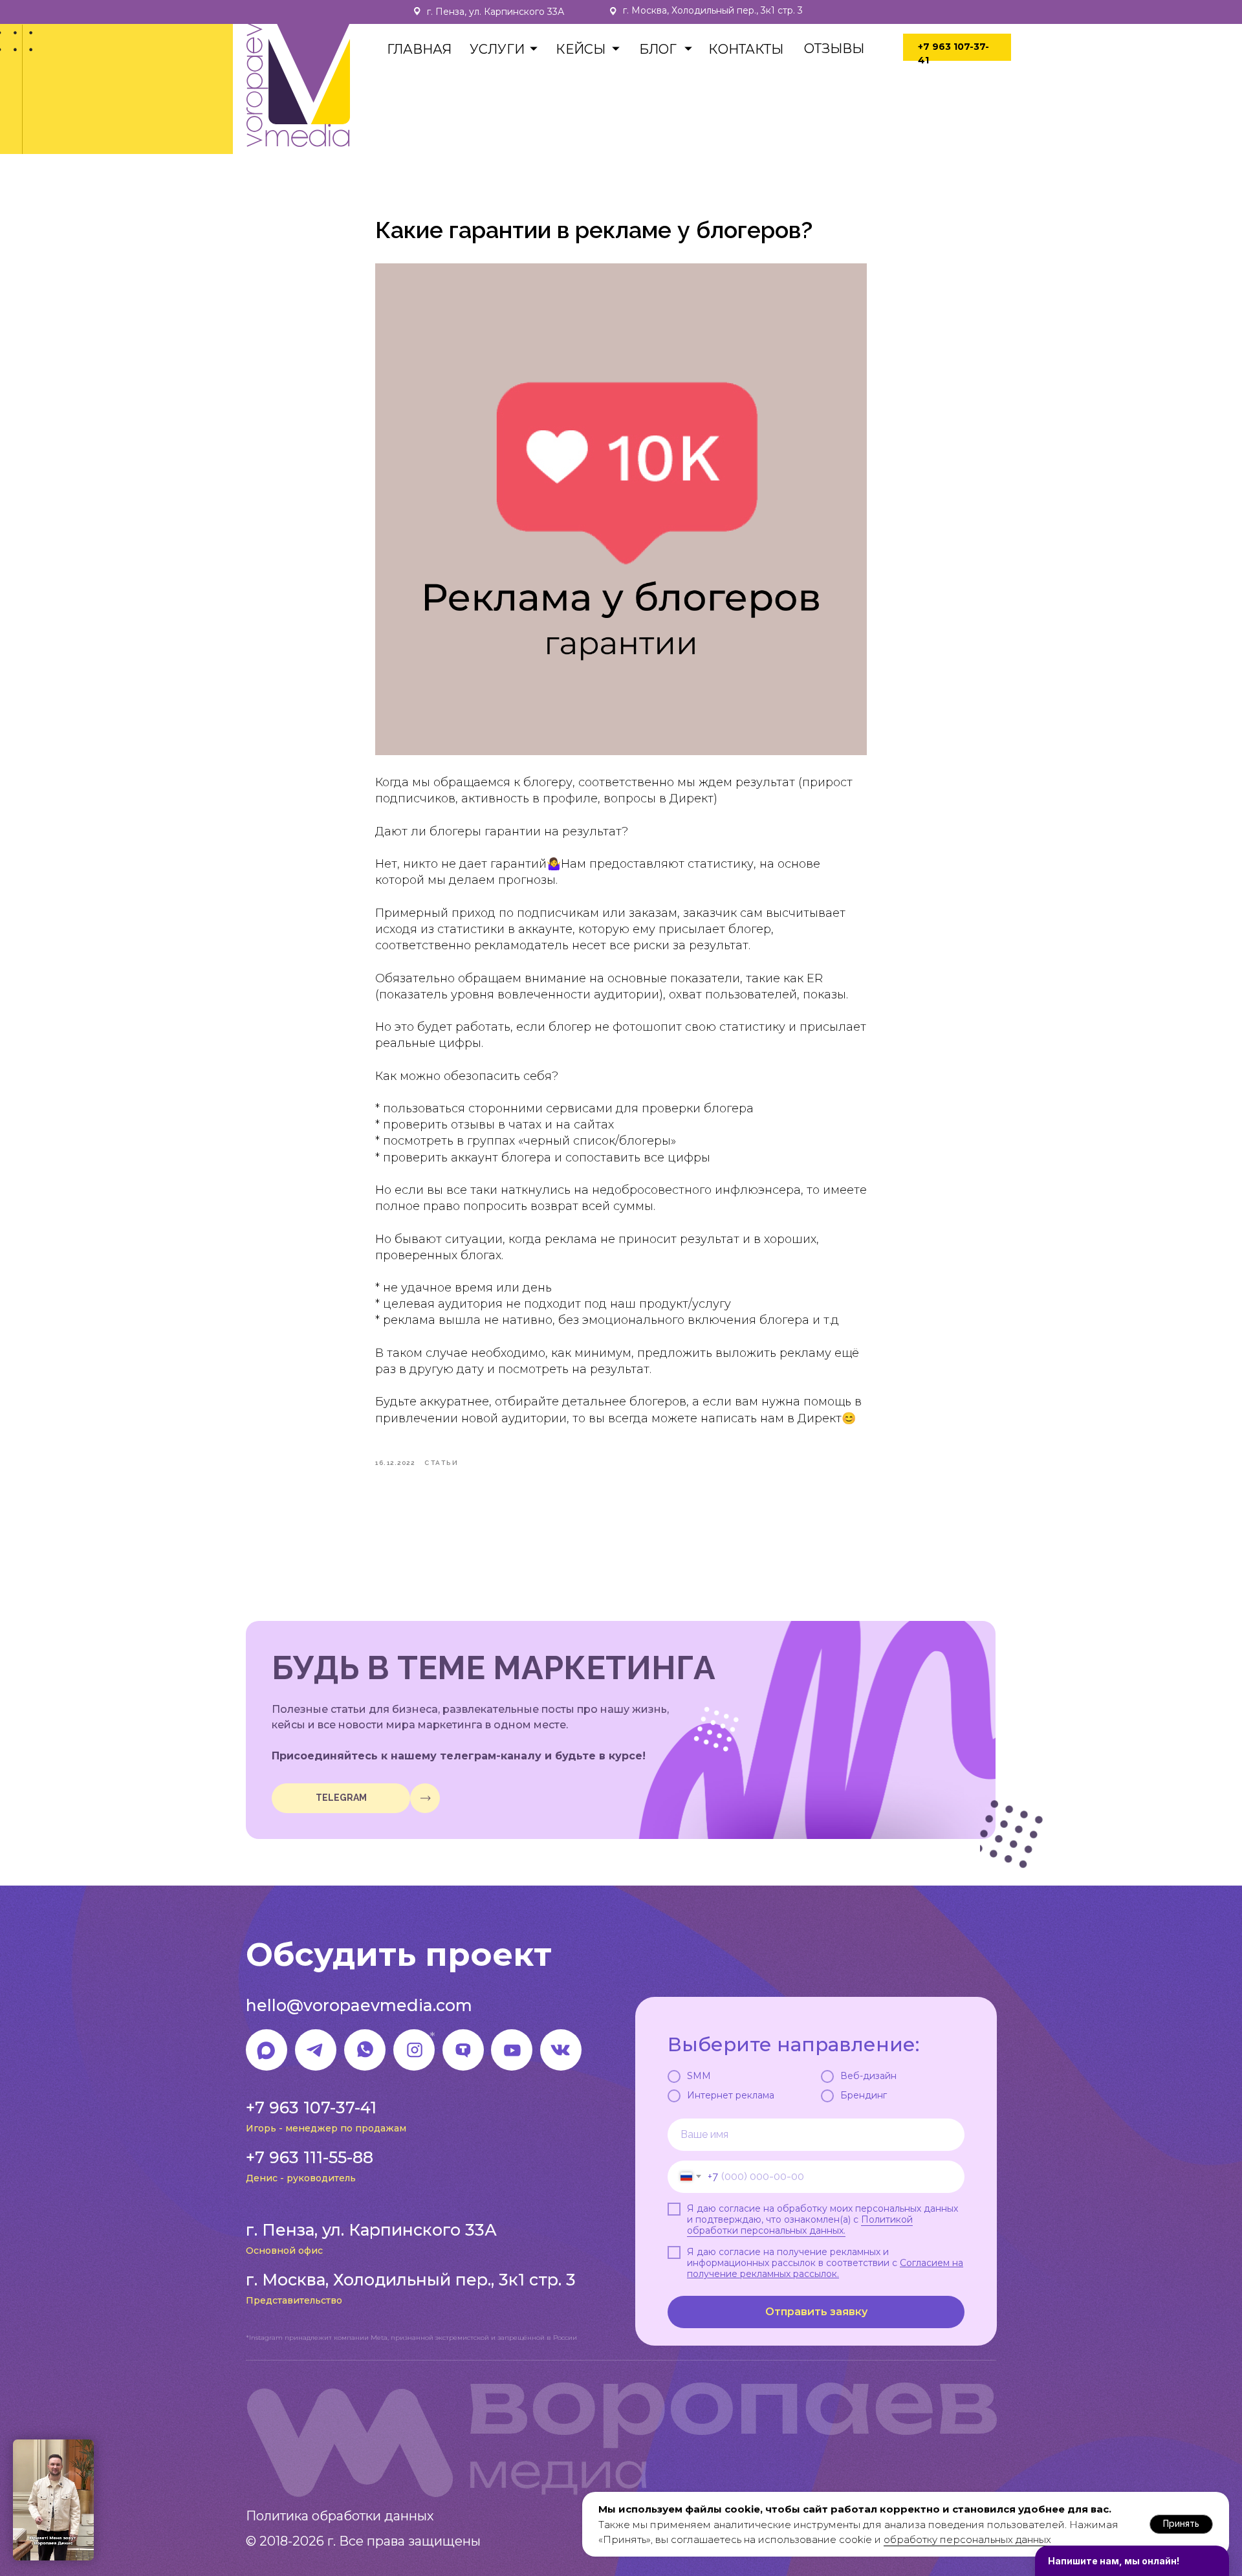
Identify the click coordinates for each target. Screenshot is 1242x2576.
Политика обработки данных (340, 2516)
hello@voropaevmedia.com (359, 2005)
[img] (425, 1798)
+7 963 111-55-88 (310, 2157)
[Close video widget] (92, 2441)
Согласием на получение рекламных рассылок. (825, 2268)
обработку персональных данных (967, 2539)
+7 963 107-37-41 (311, 2108)
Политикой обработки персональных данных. (800, 2225)
